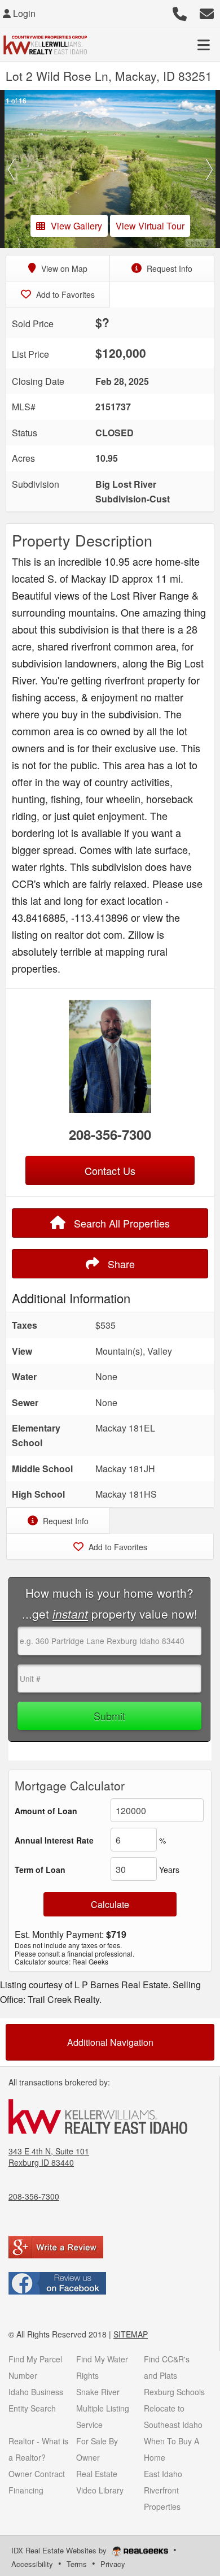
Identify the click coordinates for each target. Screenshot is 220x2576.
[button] (11, 169)
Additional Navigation (110, 2042)
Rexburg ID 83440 (41, 2162)
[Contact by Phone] (180, 12)
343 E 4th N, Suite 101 (49, 2151)
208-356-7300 (110, 1134)
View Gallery (76, 226)
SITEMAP (131, 2334)
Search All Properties (120, 1223)
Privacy (113, 2564)
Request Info (168, 268)
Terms (77, 2564)
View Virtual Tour (150, 226)
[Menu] (204, 45)
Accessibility (32, 2564)
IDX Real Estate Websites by (60, 2550)
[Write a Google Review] (56, 2246)
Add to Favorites (64, 294)
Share (120, 1264)
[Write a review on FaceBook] (57, 2282)
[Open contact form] (207, 12)
